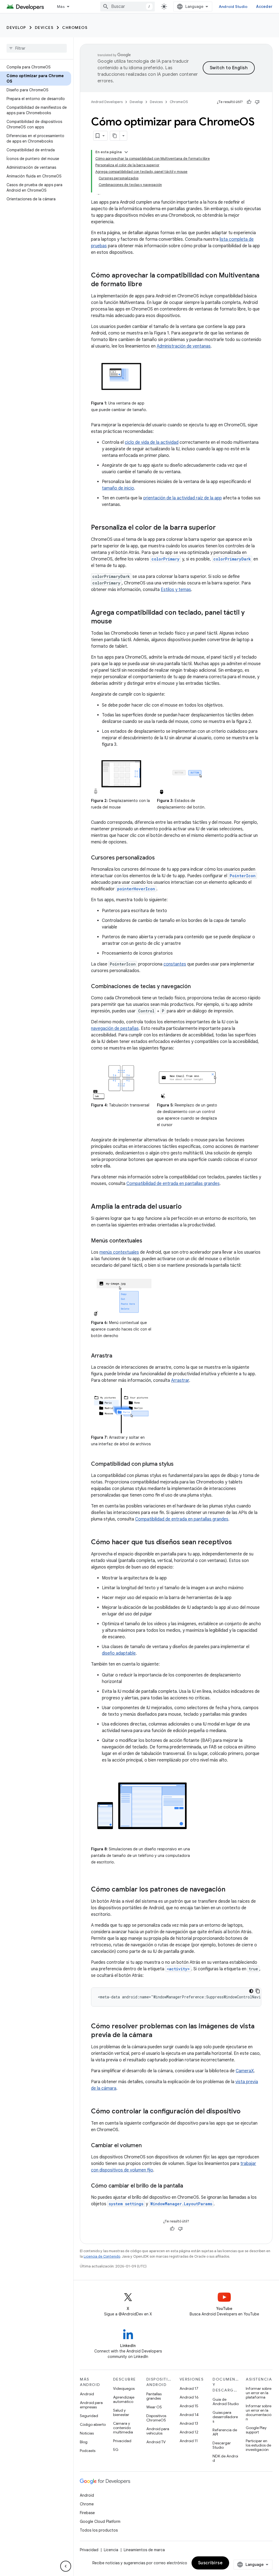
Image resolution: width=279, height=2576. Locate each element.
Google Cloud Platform (100, 2521)
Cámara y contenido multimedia (123, 2428)
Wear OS (154, 2407)
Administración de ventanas (184, 346)
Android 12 (189, 2432)
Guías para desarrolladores (225, 2417)
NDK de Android (225, 2458)
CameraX (245, 2071)
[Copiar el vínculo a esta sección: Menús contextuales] (148, 1241)
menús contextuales (119, 1252)
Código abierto (93, 2424)
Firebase (87, 2513)
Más (61, 7)
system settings (126, 2204)
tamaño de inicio (118, 488)
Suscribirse (210, 2563)
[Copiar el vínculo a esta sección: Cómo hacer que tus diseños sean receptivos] (237, 1543)
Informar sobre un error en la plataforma (259, 2393)
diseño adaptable (119, 1653)
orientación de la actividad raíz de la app (182, 498)
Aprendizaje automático (124, 2399)
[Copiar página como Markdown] (115, 136)
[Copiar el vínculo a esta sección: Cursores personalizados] (160, 858)
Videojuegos (124, 2388)
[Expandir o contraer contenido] (126, 152)
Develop (16, 28)
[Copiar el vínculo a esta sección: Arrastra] (118, 1356)
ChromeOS (75, 28)
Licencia (111, 2550)
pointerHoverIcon (136, 889)
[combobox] (128, 7)
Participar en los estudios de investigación (258, 2445)
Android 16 (189, 2397)
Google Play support (256, 2430)
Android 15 (189, 2406)
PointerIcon (243, 876)
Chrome (87, 2504)
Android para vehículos (158, 2431)
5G (116, 2450)
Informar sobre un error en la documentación (259, 2412)
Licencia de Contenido (102, 2256)
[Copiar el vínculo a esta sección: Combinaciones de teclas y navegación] (196, 987)
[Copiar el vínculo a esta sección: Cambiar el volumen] (147, 2146)
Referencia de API (225, 2432)
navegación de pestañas (115, 1028)
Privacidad (122, 2441)
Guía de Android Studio (226, 2402)
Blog (84, 2442)
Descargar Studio (222, 2445)
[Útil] (249, 102)
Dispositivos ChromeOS (156, 2418)
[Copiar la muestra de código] (258, 1991)
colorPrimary (166, 559)
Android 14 (189, 2415)
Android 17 (189, 2388)
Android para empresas (91, 2405)
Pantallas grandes (154, 2396)
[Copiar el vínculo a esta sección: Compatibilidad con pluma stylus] (179, 1464)
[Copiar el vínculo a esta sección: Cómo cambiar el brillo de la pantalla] (189, 2186)
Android (87, 2394)
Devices (44, 28)
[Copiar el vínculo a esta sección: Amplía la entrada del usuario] (187, 1207)
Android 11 (189, 2441)
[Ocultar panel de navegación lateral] (66, 2566)
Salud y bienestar (121, 2412)
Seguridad (89, 2416)
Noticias (87, 2433)
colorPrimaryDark (232, 559)
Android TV (156, 2442)
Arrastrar (180, 1380)
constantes (175, 964)
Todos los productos (99, 2530)
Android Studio (233, 7)
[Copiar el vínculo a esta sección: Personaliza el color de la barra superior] (221, 528)
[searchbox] (37, 48)
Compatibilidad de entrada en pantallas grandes (173, 1184)
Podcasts (88, 2451)
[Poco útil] (257, 102)
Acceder (264, 7)
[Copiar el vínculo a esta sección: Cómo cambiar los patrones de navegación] (231, 1890)
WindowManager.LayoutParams (181, 2204)
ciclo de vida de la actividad (152, 442)
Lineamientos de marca (144, 2550)
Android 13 (189, 2423)
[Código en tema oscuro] (251, 1991)
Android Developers (107, 102)
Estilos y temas (176, 590)
